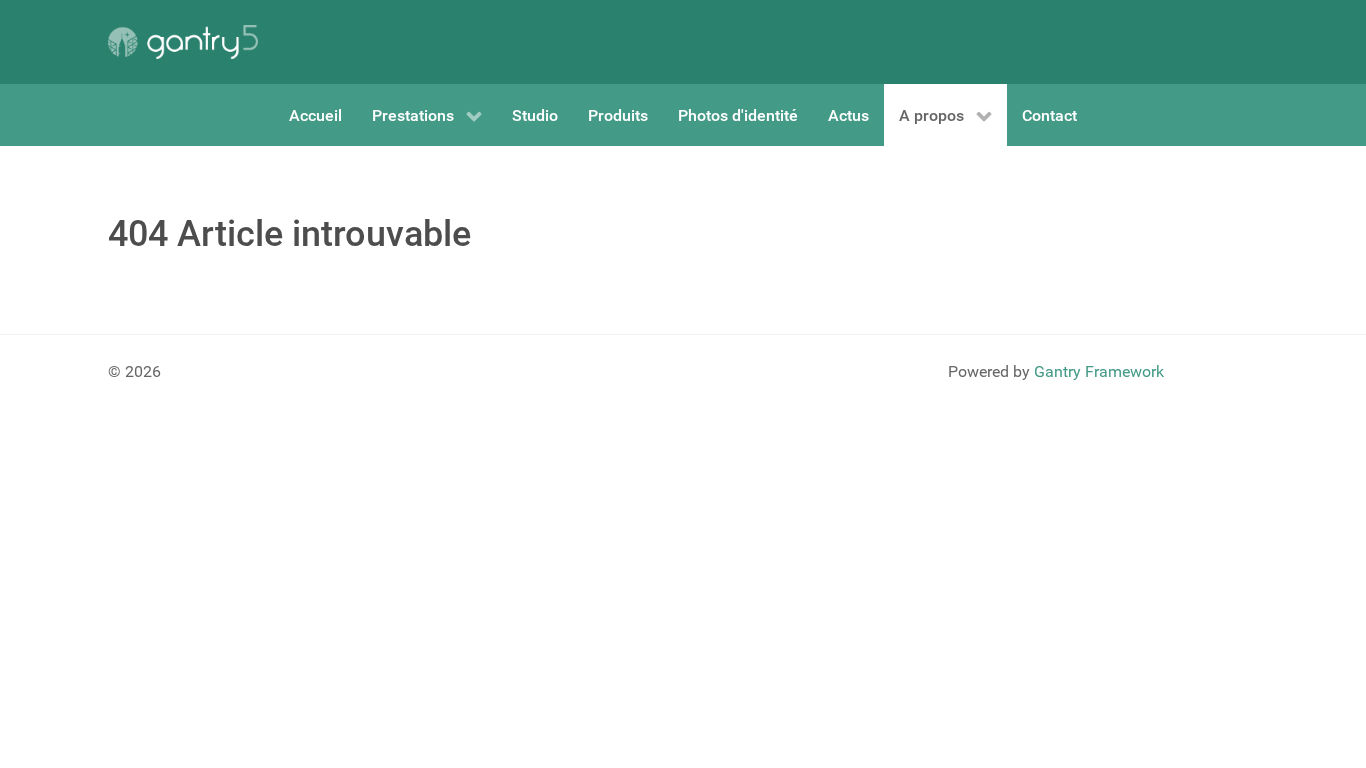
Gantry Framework (1099, 371)
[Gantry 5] (183, 42)
